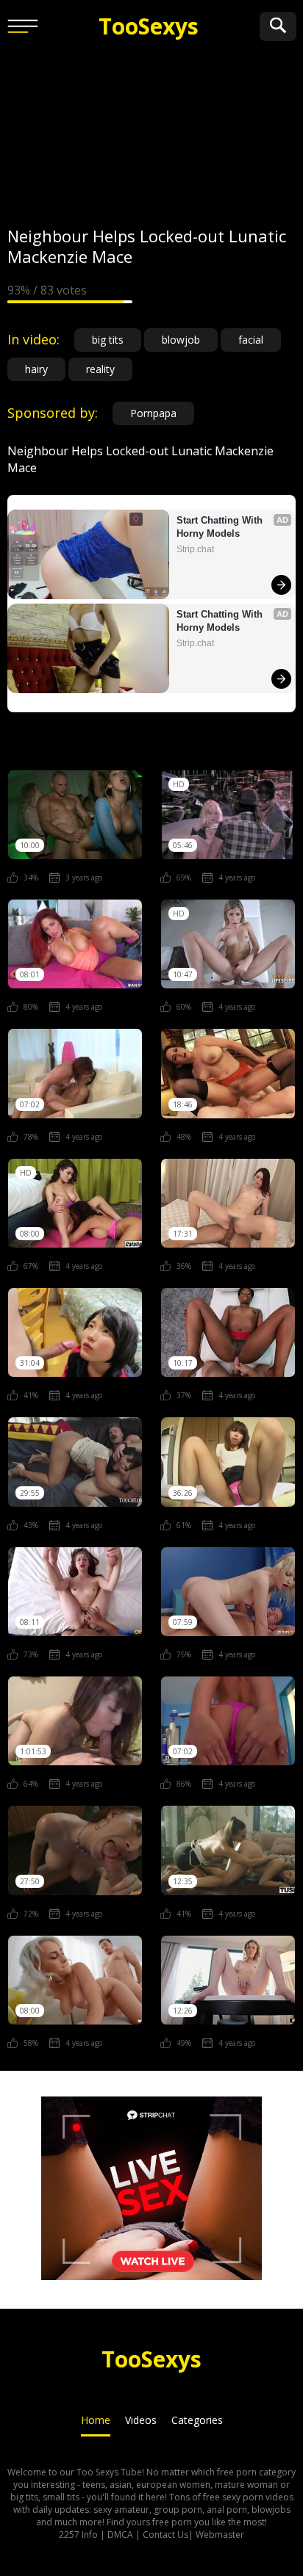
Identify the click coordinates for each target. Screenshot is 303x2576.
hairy (36, 369)
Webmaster (220, 2535)
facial (251, 340)
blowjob (181, 340)
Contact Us (165, 2535)
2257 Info (78, 2535)
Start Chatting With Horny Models (221, 527)
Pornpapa (153, 413)
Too (149, 26)
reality (100, 369)
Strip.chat (195, 549)
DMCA (120, 2535)
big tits (108, 340)
